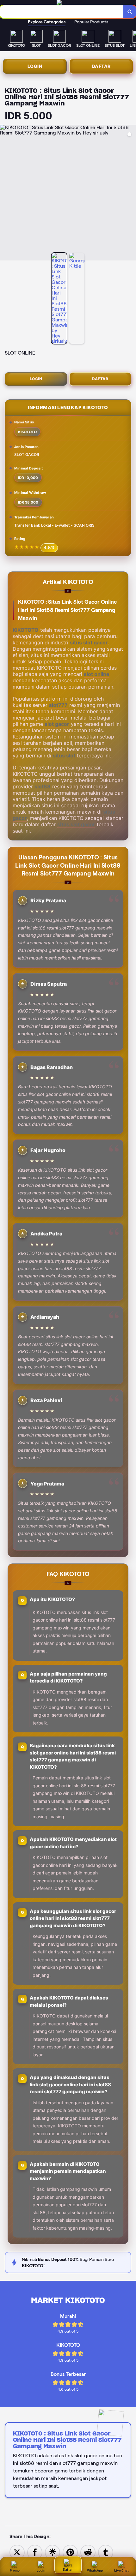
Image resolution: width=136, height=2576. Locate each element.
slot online (97, 674)
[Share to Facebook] (35, 2552)
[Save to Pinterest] (70, 2552)
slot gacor (57, 724)
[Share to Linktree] (53, 2552)
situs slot (64, 756)
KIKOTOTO (26, 630)
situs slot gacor (89, 643)
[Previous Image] (5, 194)
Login (35, 66)
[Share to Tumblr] (106, 2552)
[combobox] (62, 12)
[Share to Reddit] (88, 2552)
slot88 (43, 786)
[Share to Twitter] (17, 2552)
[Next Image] (131, 194)
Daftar (101, 66)
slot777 (58, 705)
